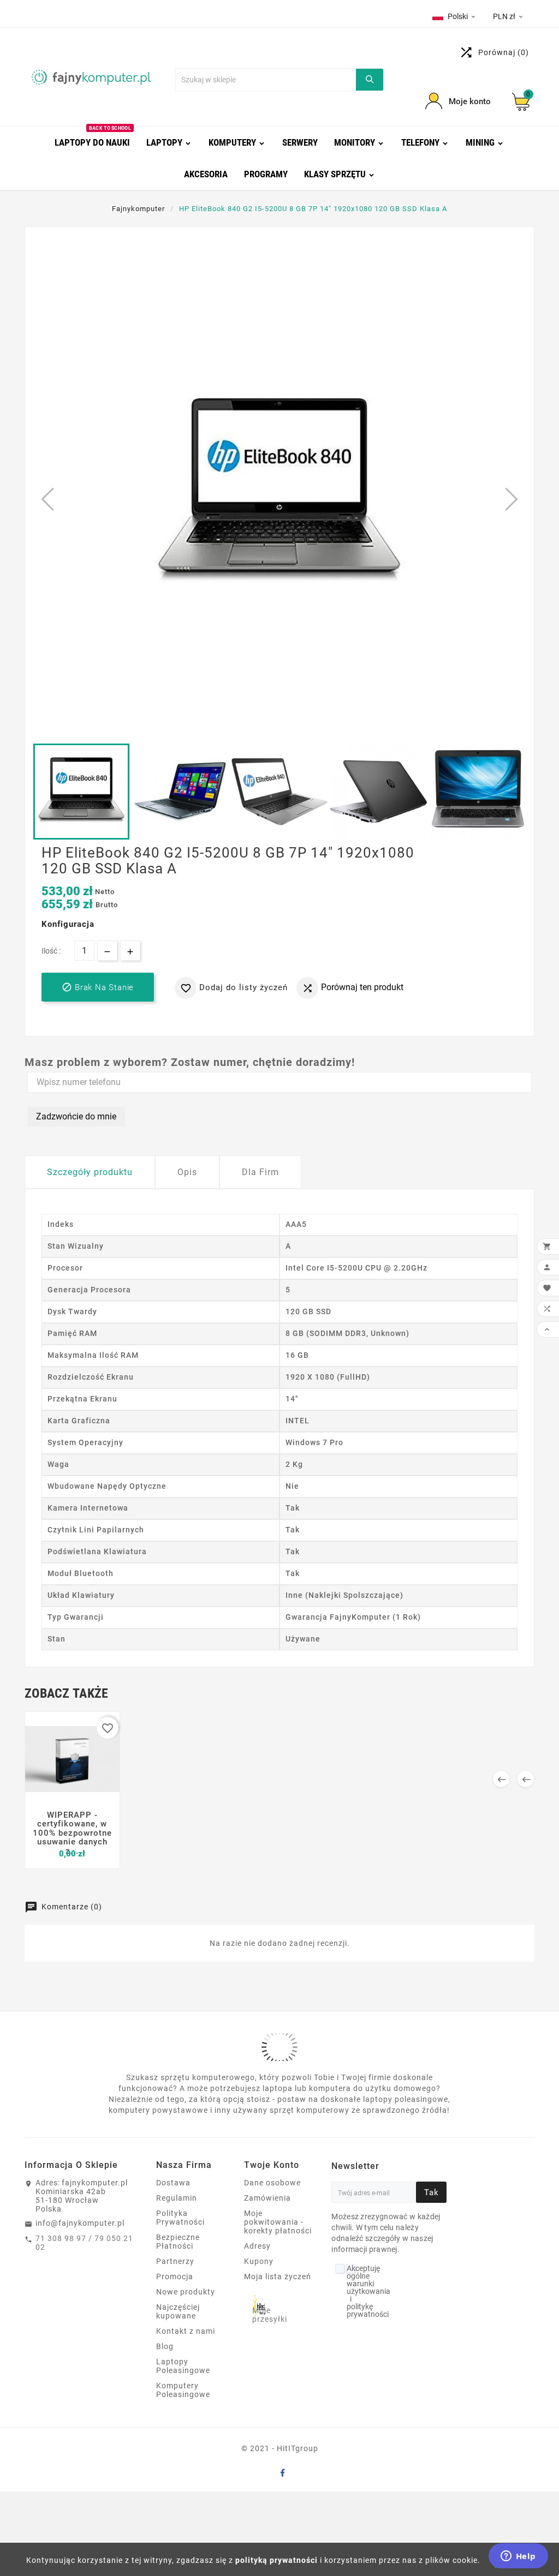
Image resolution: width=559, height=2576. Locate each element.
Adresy (257, 2246)
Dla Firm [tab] (260, 1172)
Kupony (259, 2261)
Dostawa (173, 2183)
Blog (165, 2346)
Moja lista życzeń (278, 2277)
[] (370, 80)
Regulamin (177, 2198)
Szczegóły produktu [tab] (90, 1172)
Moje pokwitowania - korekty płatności (278, 2222)
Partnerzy (175, 2261)
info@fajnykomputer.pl (80, 2223)
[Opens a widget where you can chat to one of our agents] (518, 2557)
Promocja (175, 2277)
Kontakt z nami (186, 2331)
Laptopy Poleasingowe (183, 2366)
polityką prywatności (276, 2560)
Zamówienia (267, 2198)
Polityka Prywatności (180, 2218)
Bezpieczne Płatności (178, 2242)
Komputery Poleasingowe (183, 2390)
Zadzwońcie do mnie (76, 1116)
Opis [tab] (187, 1172)
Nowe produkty (186, 2292)
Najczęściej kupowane (178, 2311)
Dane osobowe (272, 2183)
